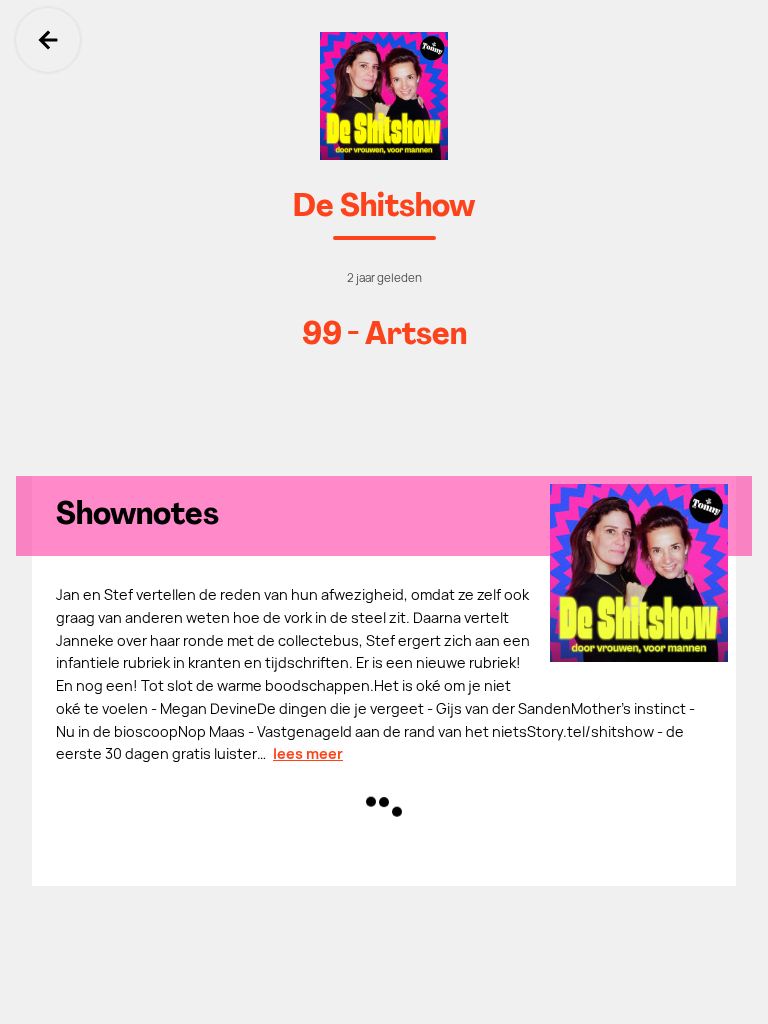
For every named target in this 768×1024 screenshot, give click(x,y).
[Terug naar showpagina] (384, 96)
